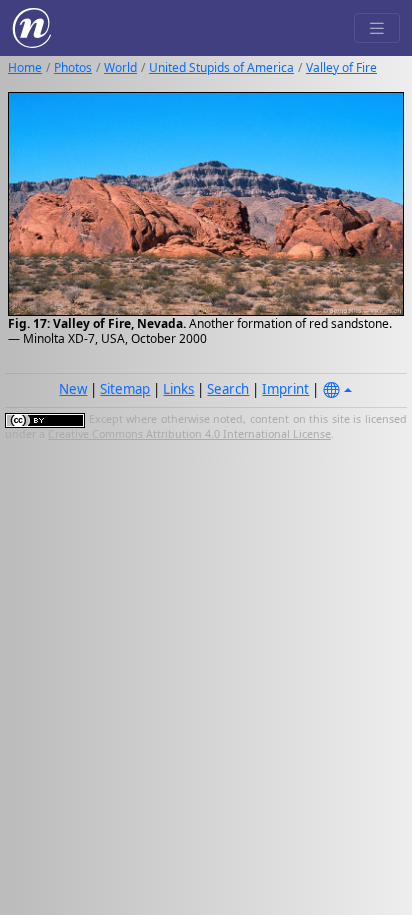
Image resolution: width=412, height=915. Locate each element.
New (73, 389)
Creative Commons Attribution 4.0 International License (189, 434)
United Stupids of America (221, 67)
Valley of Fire (341, 67)
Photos (73, 67)
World (120, 67)
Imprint (285, 389)
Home (25, 67)
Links (178, 389)
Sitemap (125, 389)
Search (228, 389)
